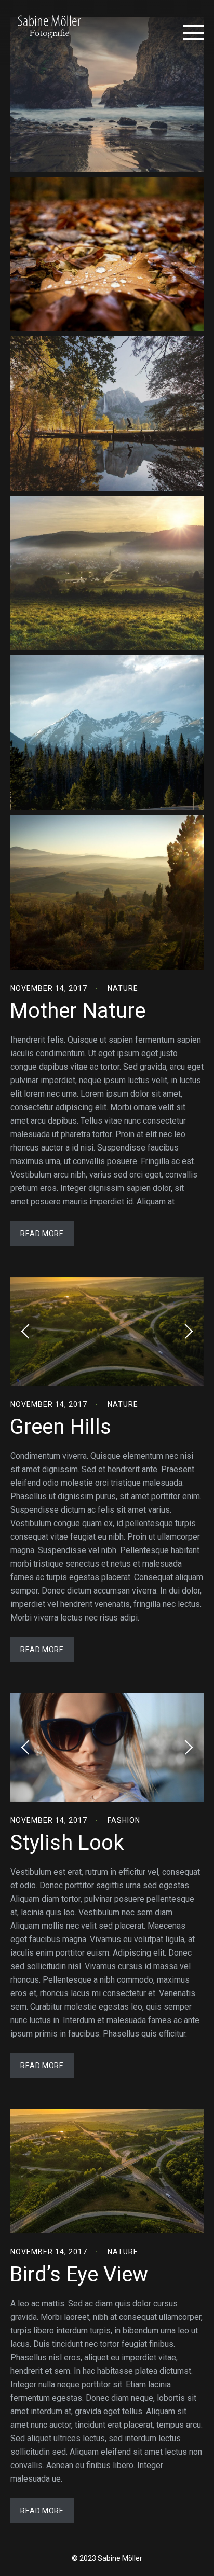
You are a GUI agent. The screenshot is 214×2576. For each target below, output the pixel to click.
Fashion (124, 1820)
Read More (42, 1234)
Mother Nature (78, 1011)
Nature (123, 988)
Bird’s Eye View (79, 2274)
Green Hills (61, 1427)
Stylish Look (67, 1843)
